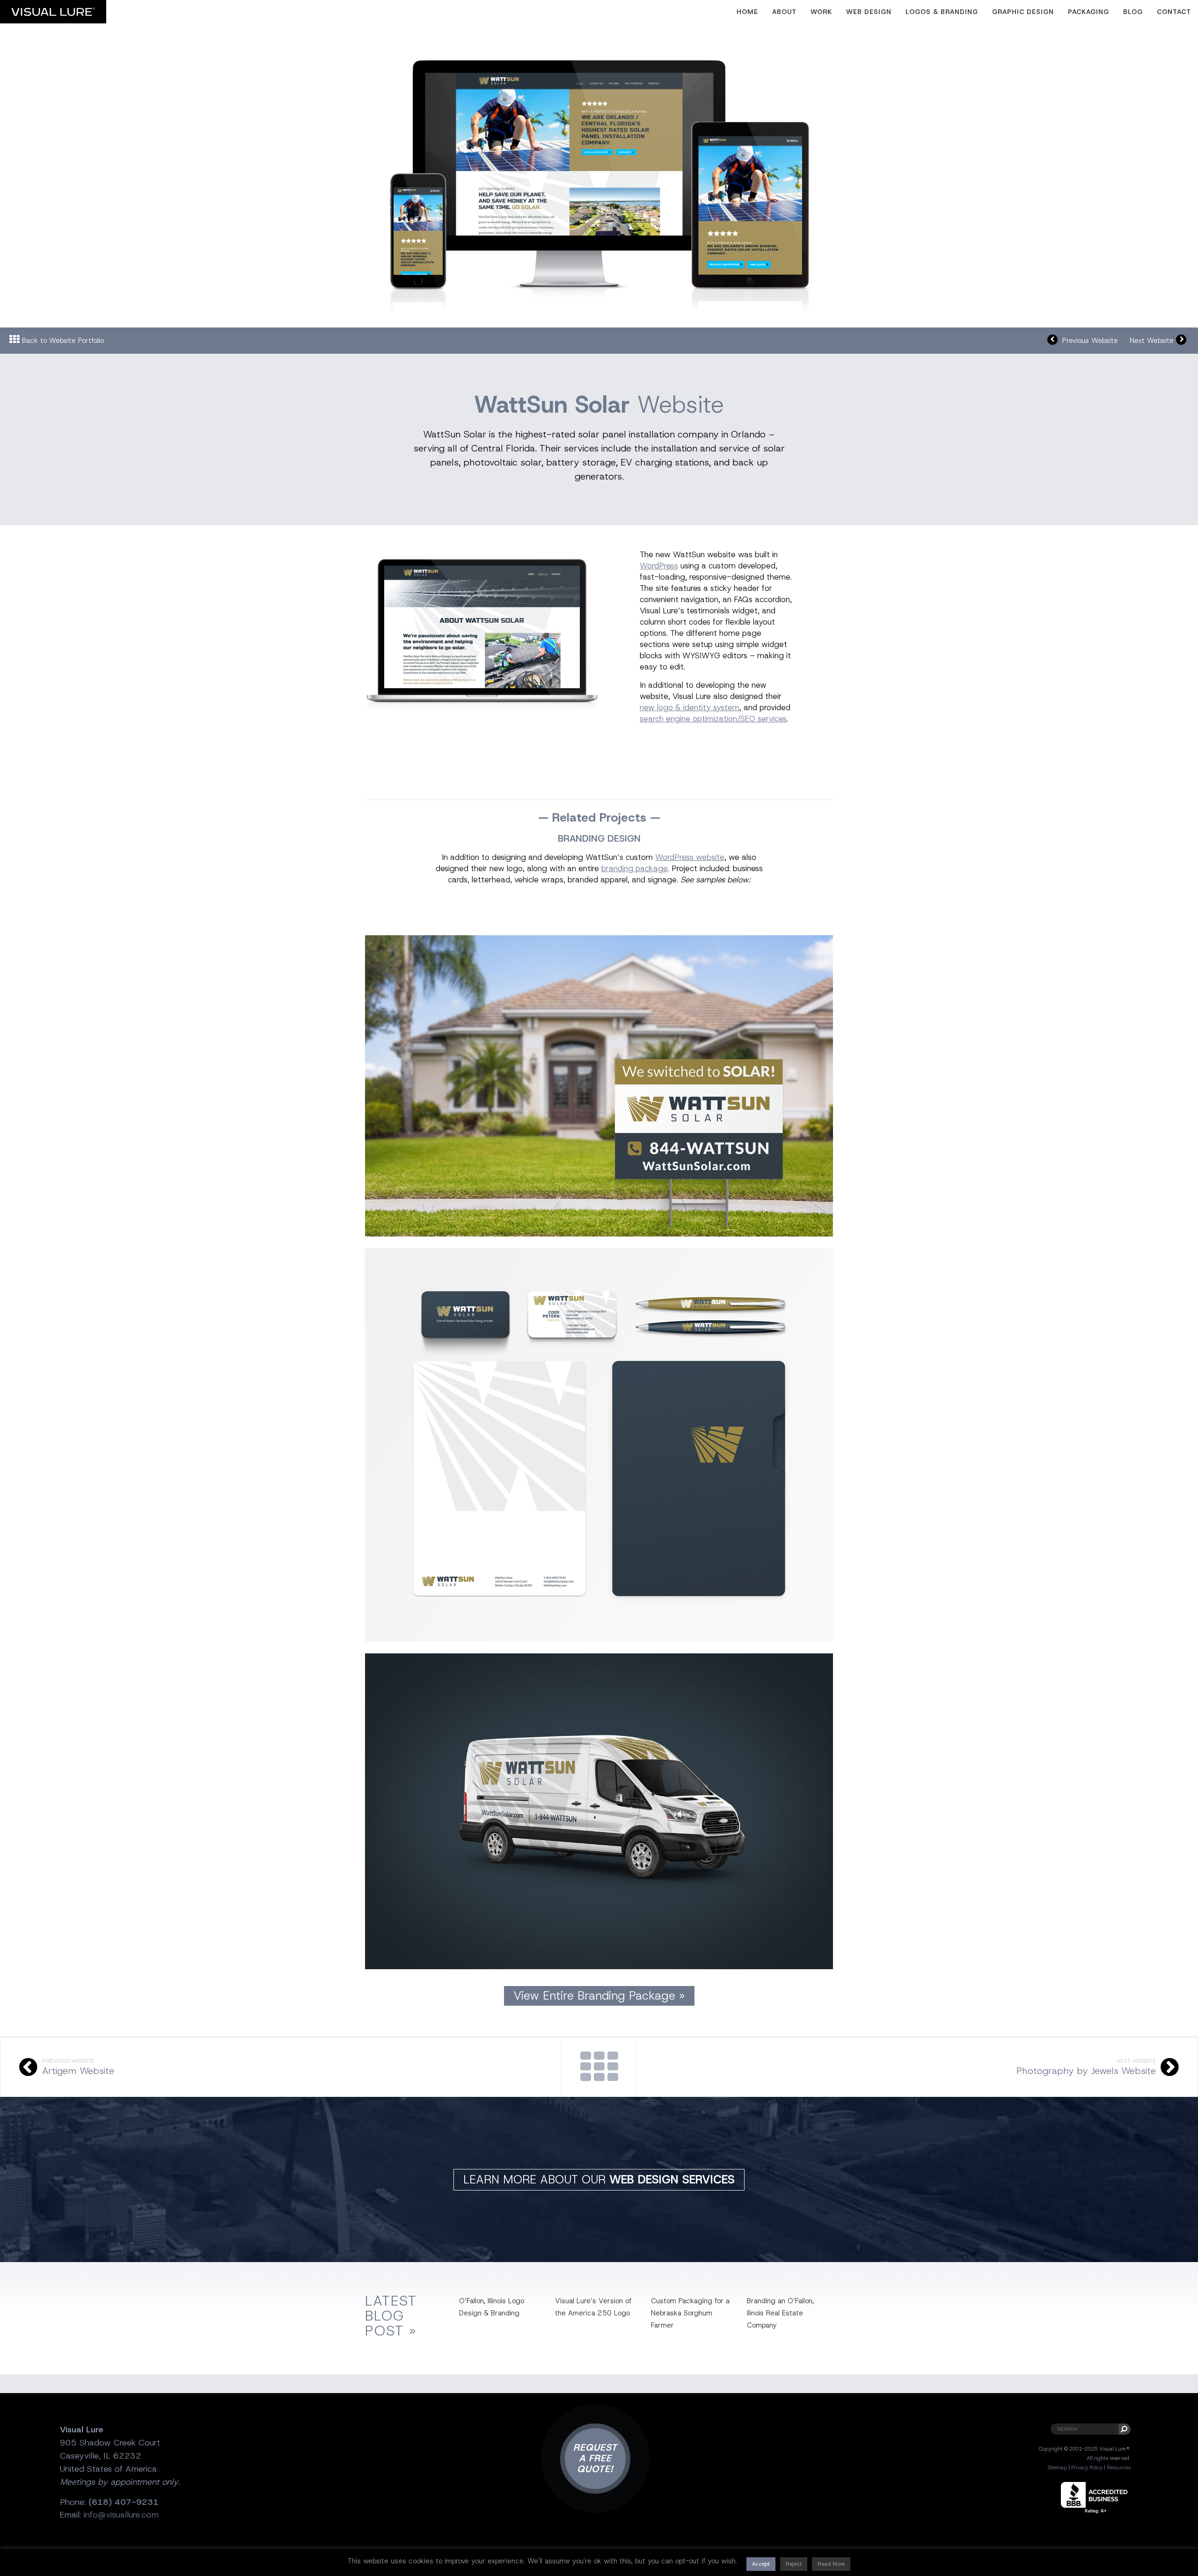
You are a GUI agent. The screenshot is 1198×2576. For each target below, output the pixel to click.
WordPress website (690, 857)
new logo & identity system (690, 707)
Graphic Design (1023, 12)
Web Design (869, 12)
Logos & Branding (942, 12)
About (784, 12)
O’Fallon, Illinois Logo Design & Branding (492, 2307)
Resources (1119, 2467)
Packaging (1088, 12)
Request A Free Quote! (595, 2458)
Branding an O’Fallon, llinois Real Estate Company (780, 2313)
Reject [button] (794, 2564)
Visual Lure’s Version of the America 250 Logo (593, 2307)
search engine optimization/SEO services (713, 719)
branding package (635, 868)
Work (821, 12)
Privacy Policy (1087, 2467)
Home (747, 12)
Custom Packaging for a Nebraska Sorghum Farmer (690, 2313)
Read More (831, 2564)
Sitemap (1057, 2467)
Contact (1174, 12)
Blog (1133, 12)
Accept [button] (761, 2564)
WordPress (659, 566)
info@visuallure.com (121, 2515)
